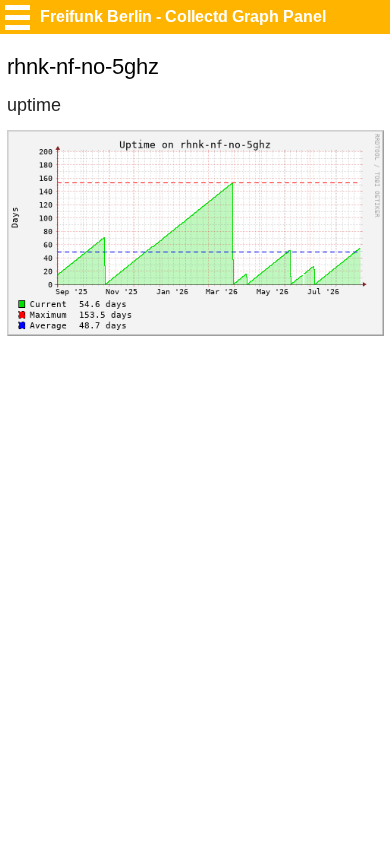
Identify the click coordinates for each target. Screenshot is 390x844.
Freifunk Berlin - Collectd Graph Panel (183, 16)
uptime (34, 105)
